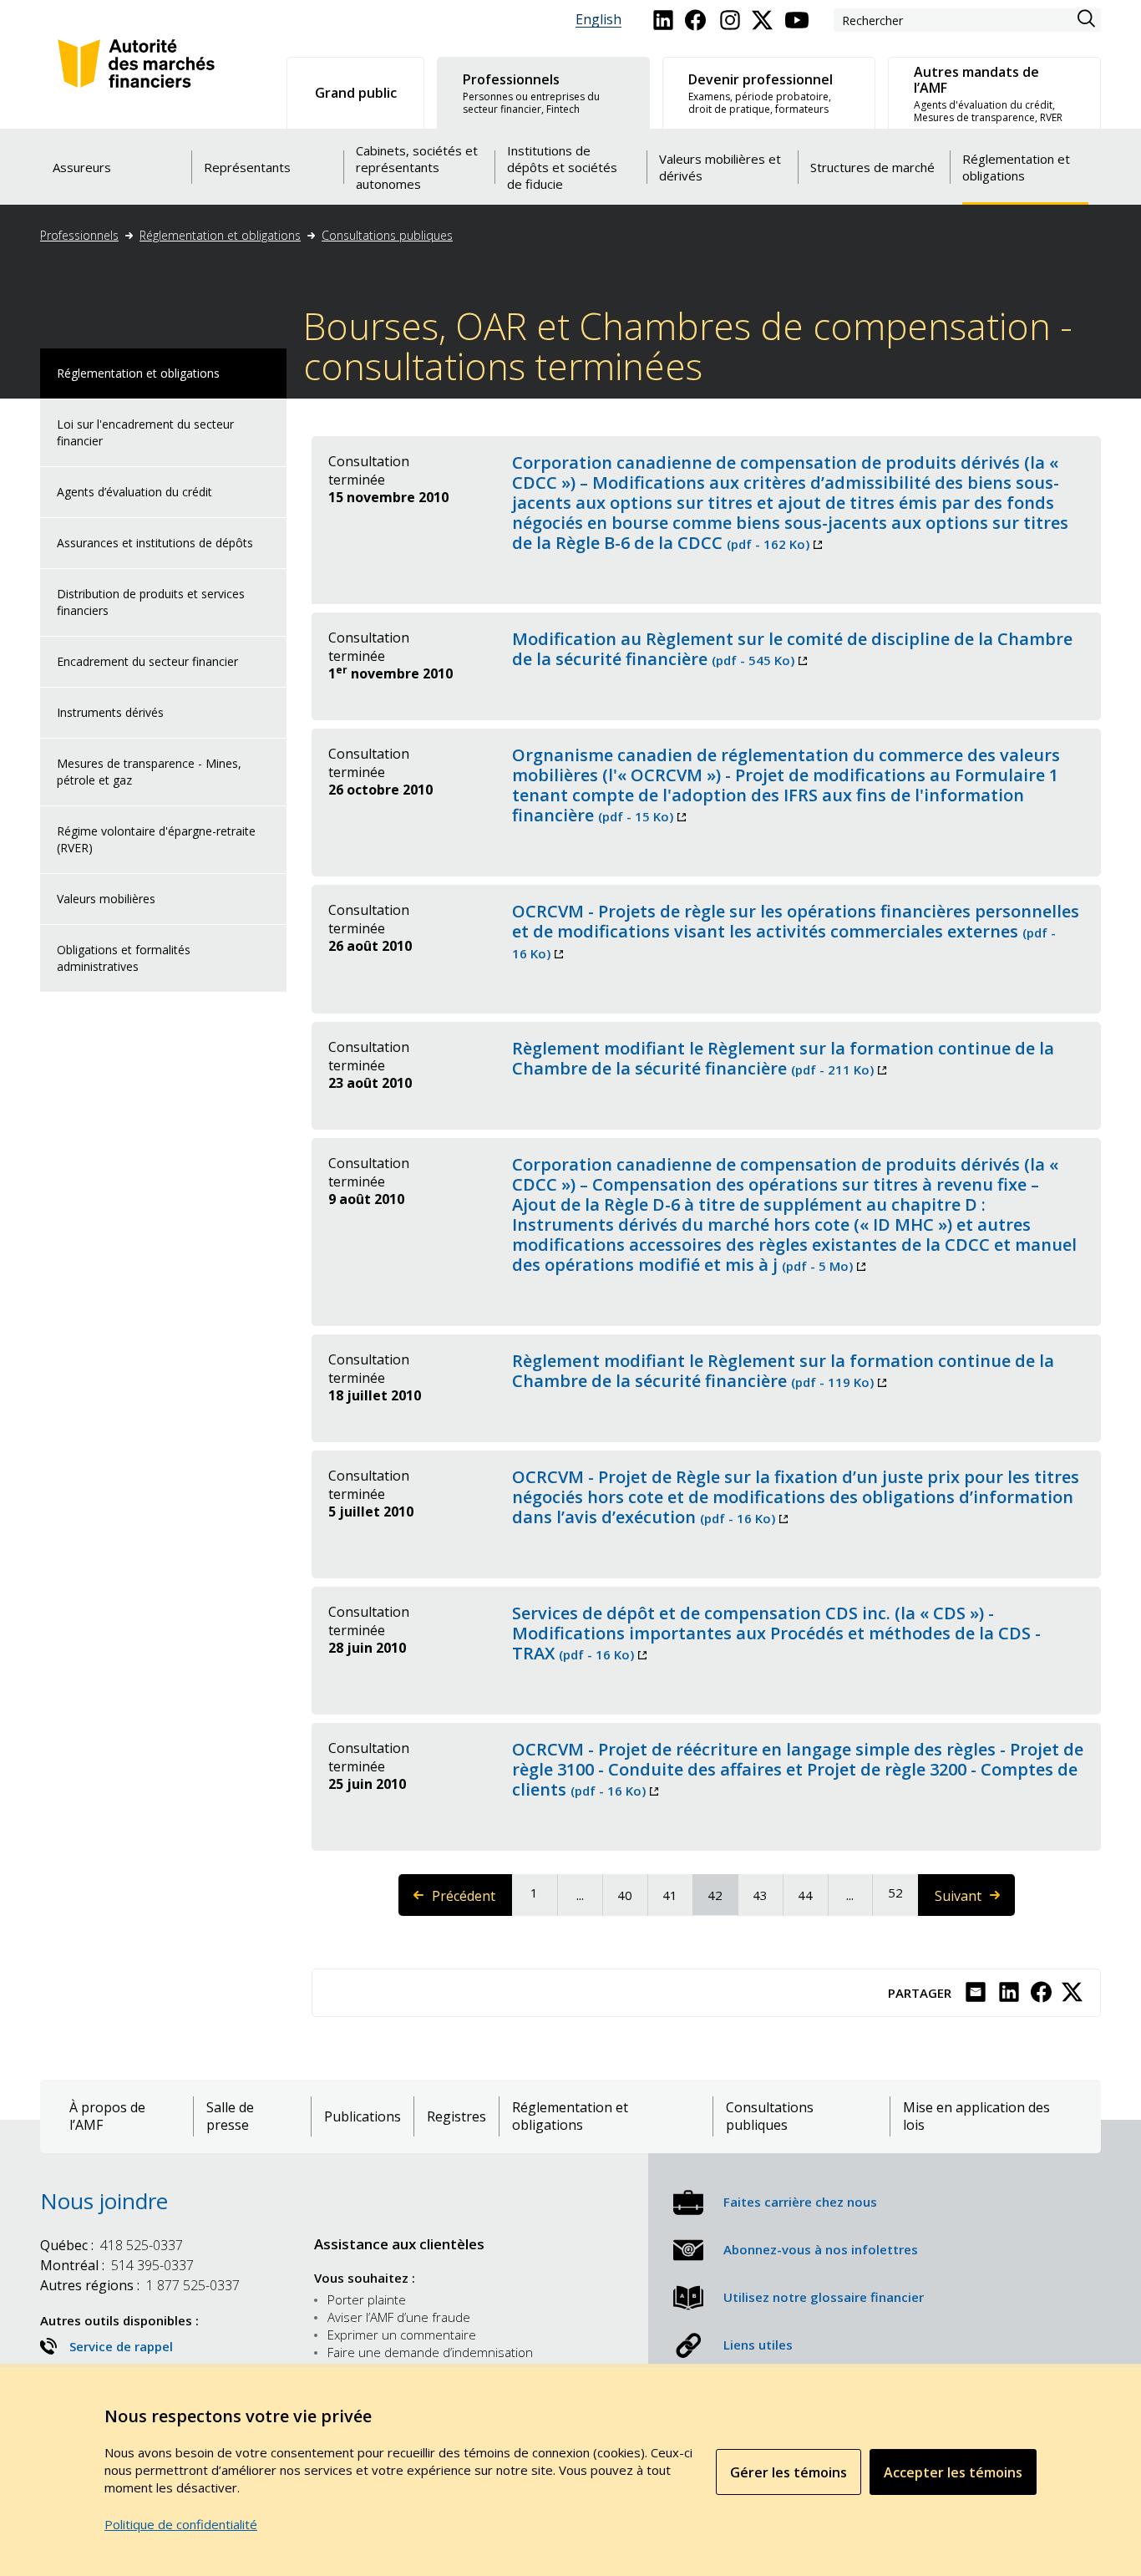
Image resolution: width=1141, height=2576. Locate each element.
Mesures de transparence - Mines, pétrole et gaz (149, 772)
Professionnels (79, 235)
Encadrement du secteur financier (147, 661)
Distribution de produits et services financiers (151, 602)
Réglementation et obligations (220, 235)
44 (812, 1895)
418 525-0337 (112, 2245)
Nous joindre (104, 2201)
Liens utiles (758, 2345)
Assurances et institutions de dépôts (155, 543)
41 (677, 1895)
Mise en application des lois (976, 2116)
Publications (363, 2117)
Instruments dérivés (110, 712)
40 (631, 1895)
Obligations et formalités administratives (124, 958)
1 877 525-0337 (140, 2285)
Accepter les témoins (953, 2472)
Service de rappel (121, 2346)
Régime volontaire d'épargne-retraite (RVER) (156, 839)
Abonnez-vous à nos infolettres (821, 2249)
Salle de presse (230, 2116)
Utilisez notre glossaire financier (824, 2297)
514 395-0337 (117, 2265)
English (598, 20)
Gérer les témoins (789, 2472)
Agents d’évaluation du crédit (134, 492)
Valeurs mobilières (106, 899)
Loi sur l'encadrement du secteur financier (145, 432)
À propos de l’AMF (107, 2116)
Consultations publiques (387, 235)
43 (767, 1895)
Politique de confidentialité (181, 2524)
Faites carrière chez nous (800, 2202)
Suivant (974, 1901)
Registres (456, 2117)
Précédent (472, 1901)
